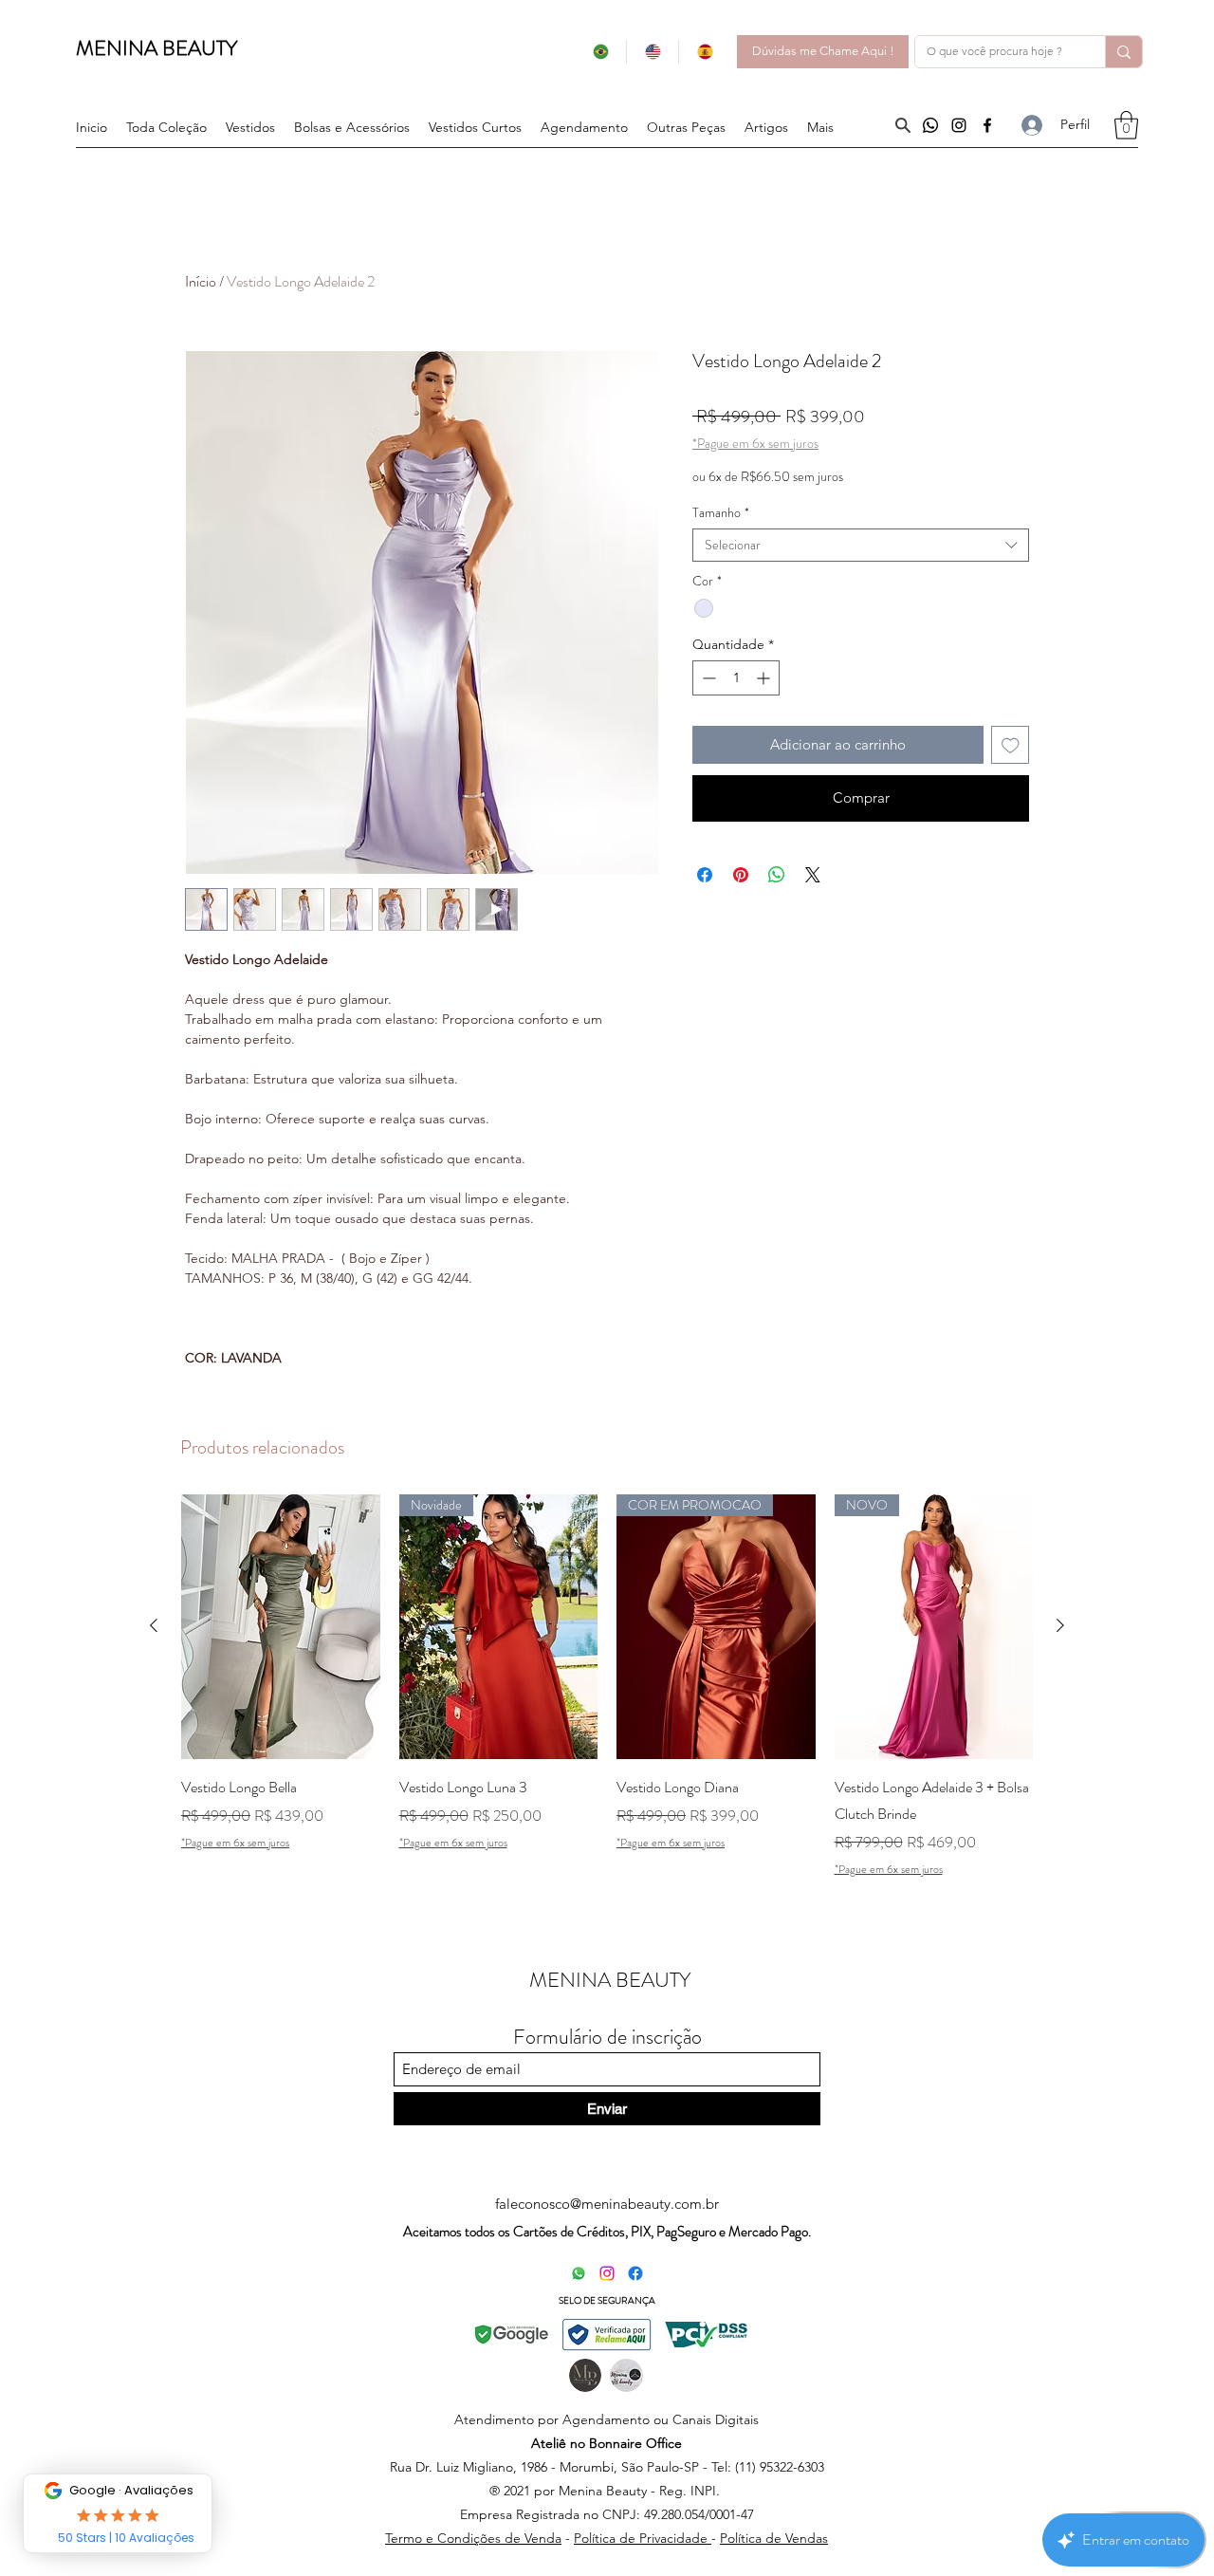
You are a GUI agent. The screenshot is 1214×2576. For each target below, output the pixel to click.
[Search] (902, 125)
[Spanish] (704, 52)
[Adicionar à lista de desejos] (1011, 745)
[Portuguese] (600, 52)
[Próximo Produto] (1060, 1625)
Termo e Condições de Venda (473, 2538)
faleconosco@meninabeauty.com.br (607, 2204)
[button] (686, 127)
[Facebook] (987, 125)
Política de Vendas (774, 2538)
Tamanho (721, 513)
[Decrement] (707, 678)
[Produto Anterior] (154, 1625)
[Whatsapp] (930, 125)
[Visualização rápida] (281, 1627)
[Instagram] (959, 125)
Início (201, 281)
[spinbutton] (736, 678)
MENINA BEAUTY (156, 48)
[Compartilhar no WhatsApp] (777, 875)
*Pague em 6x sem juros (755, 444)
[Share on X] (813, 875)
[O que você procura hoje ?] (1123, 52)
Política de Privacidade (643, 2538)
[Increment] (765, 678)
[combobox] (861, 545)
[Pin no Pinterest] (741, 875)
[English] (652, 52)
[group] (607, 1686)
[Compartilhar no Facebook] (705, 875)
